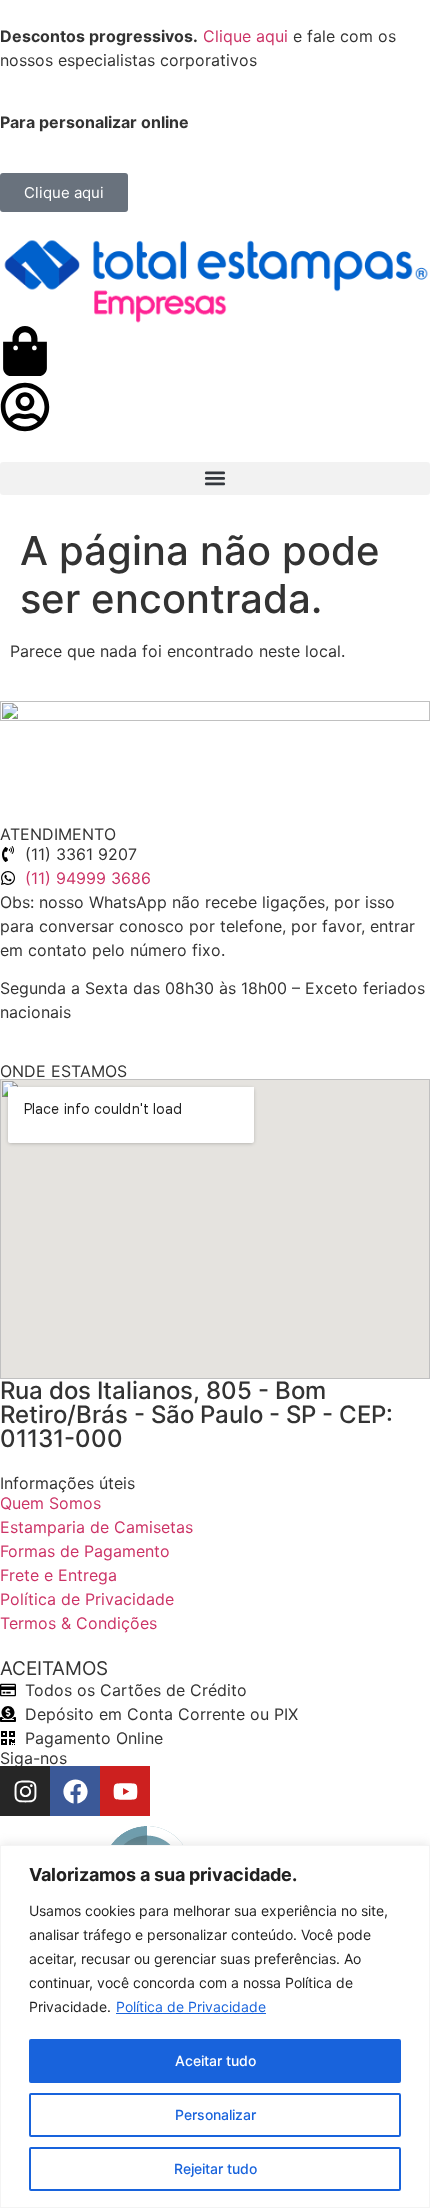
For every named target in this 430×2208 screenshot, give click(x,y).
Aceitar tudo (215, 2060)
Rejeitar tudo (215, 2168)
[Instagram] (25, 1791)
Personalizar (215, 2114)
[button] (215, 478)
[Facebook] (75, 1791)
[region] (215, 2026)
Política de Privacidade (191, 2006)
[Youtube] (125, 1791)
